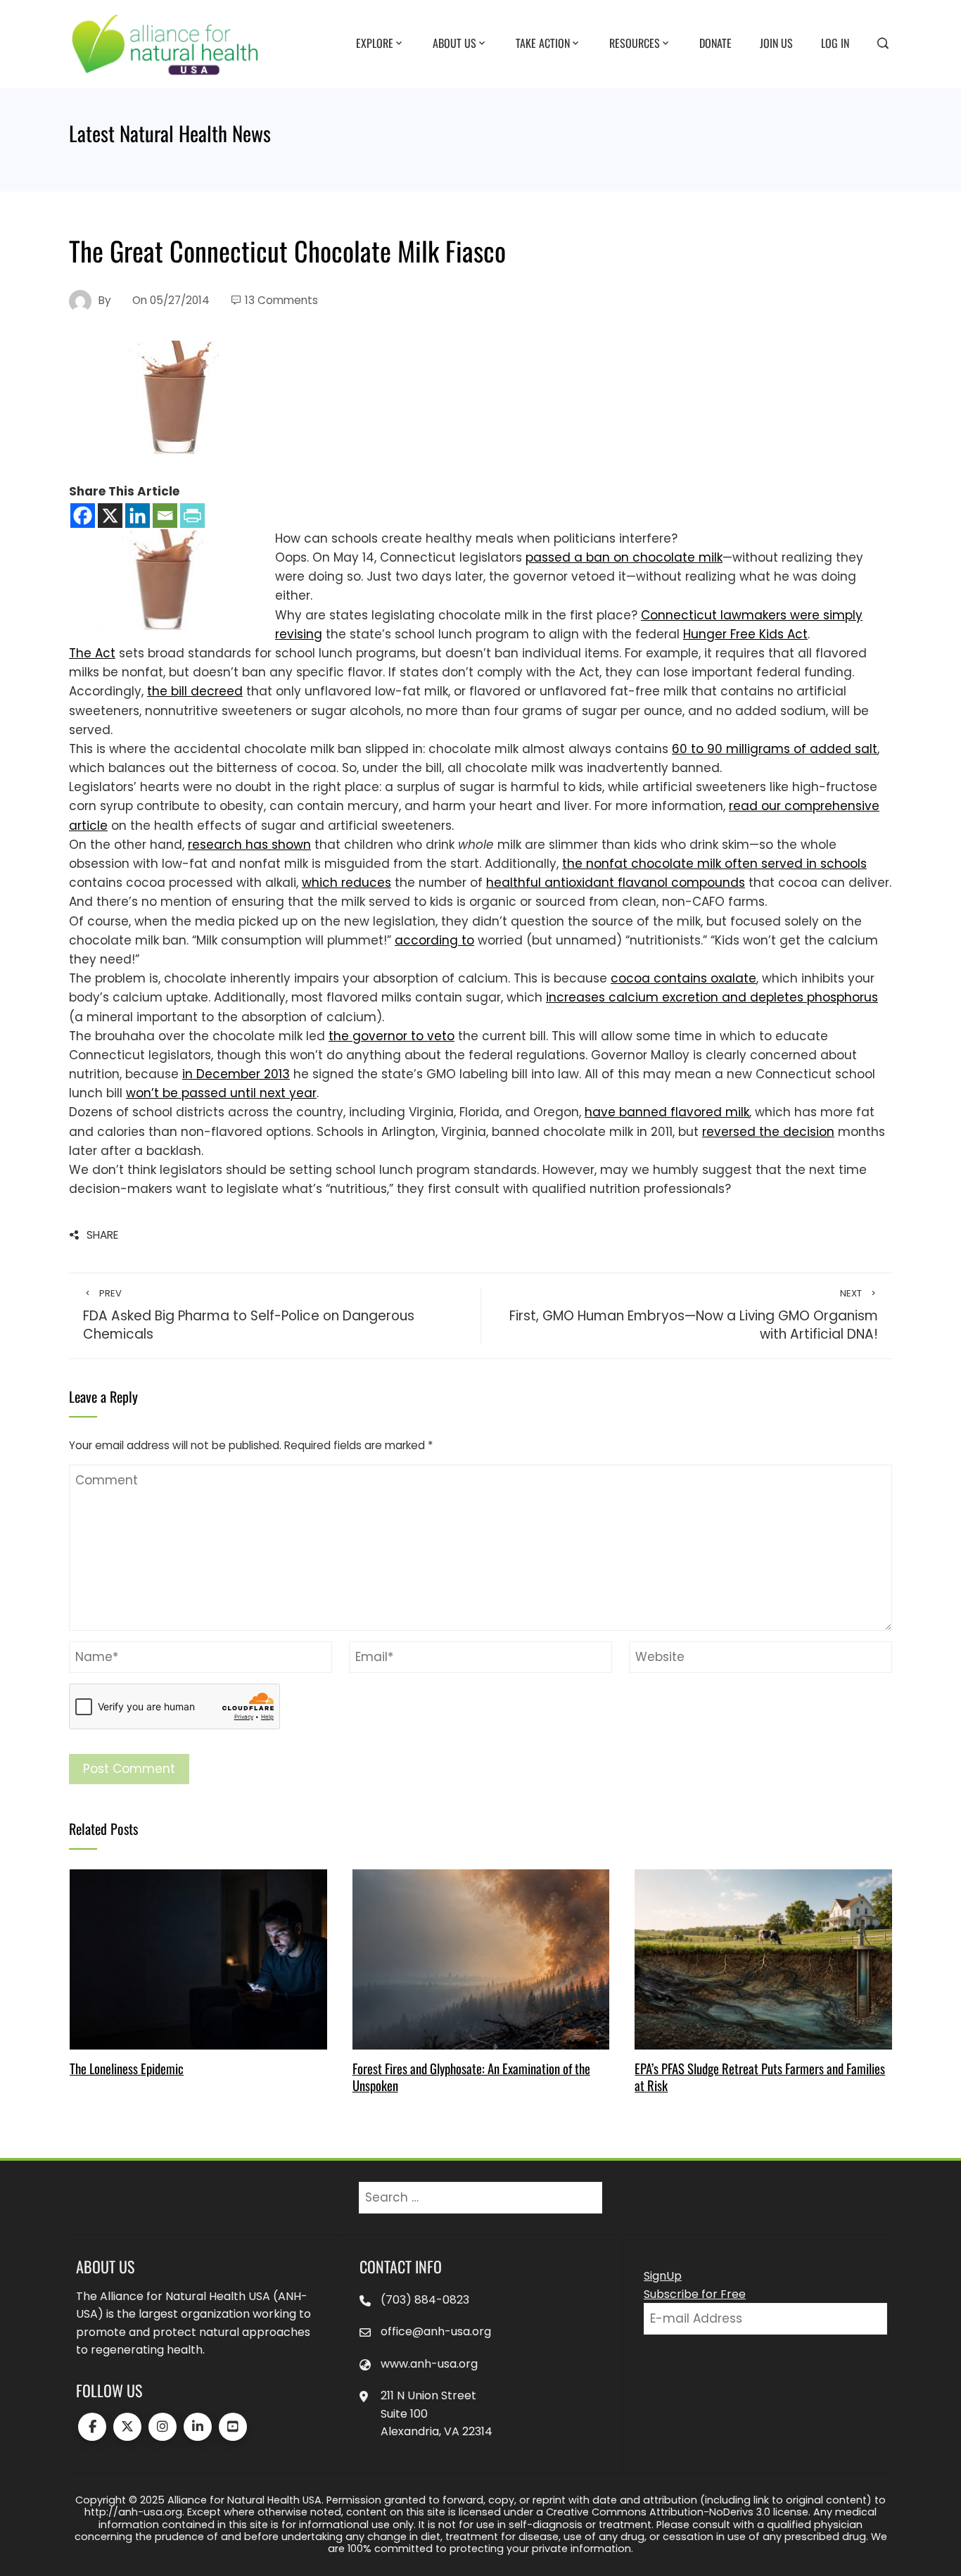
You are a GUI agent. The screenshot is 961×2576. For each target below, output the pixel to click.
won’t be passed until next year (221, 1093)
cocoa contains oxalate (683, 978)
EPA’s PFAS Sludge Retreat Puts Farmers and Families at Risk (760, 2077)
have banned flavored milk (667, 1112)
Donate (715, 43)
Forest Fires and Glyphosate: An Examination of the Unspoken (471, 2077)
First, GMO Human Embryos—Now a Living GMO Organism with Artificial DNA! (694, 1316)
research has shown (249, 845)
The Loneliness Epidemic (127, 2068)
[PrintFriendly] (192, 516)
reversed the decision (768, 1132)
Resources (635, 43)
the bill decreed (195, 691)
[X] (110, 516)
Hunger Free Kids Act (745, 634)
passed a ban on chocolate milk (624, 557)
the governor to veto (392, 1036)
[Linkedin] (138, 516)
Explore (375, 43)
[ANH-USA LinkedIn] (198, 2427)
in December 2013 (236, 1074)
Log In (835, 43)
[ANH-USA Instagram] (163, 2427)
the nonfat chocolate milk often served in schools (714, 864)
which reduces (346, 883)
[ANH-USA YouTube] (233, 2427)
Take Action (543, 43)
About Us (454, 43)
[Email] (165, 516)
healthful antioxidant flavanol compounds (616, 883)
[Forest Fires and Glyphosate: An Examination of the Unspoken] (481, 1959)
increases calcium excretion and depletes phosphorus (712, 997)
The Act (92, 653)
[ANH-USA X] (127, 2427)
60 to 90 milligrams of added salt (775, 749)
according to (434, 940)
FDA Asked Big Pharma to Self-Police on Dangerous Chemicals (249, 1316)
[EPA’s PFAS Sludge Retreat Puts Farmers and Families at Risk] (763, 1959)
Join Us (776, 43)
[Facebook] (83, 516)
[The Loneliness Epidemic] (198, 1959)
